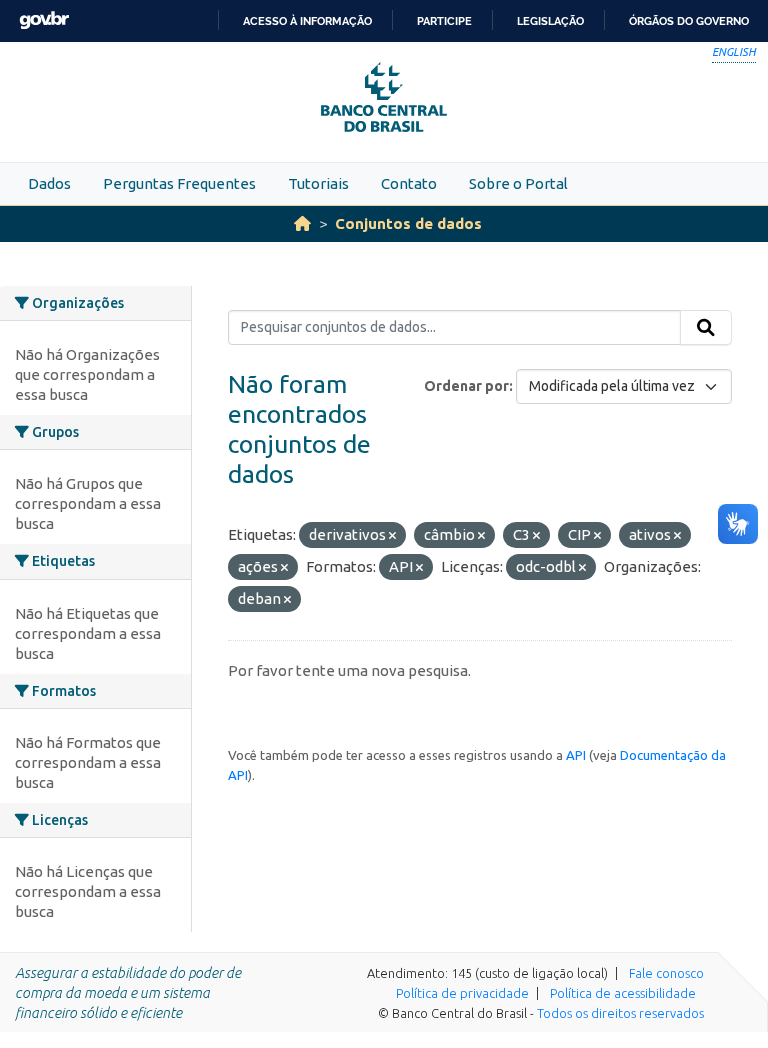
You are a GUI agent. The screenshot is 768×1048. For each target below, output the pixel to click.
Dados (49, 183)
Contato (409, 183)
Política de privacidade (462, 993)
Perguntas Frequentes (179, 183)
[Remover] (392, 536)
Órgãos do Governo (689, 21)
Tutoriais (318, 183)
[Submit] (706, 328)
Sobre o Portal (518, 183)
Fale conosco (666, 973)
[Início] (302, 223)
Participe (444, 21)
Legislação (550, 21)
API (576, 755)
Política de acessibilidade (623, 993)
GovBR (44, 20)
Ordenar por (466, 386)
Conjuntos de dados (408, 223)
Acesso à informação (307, 21)
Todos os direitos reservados (620, 1013)
